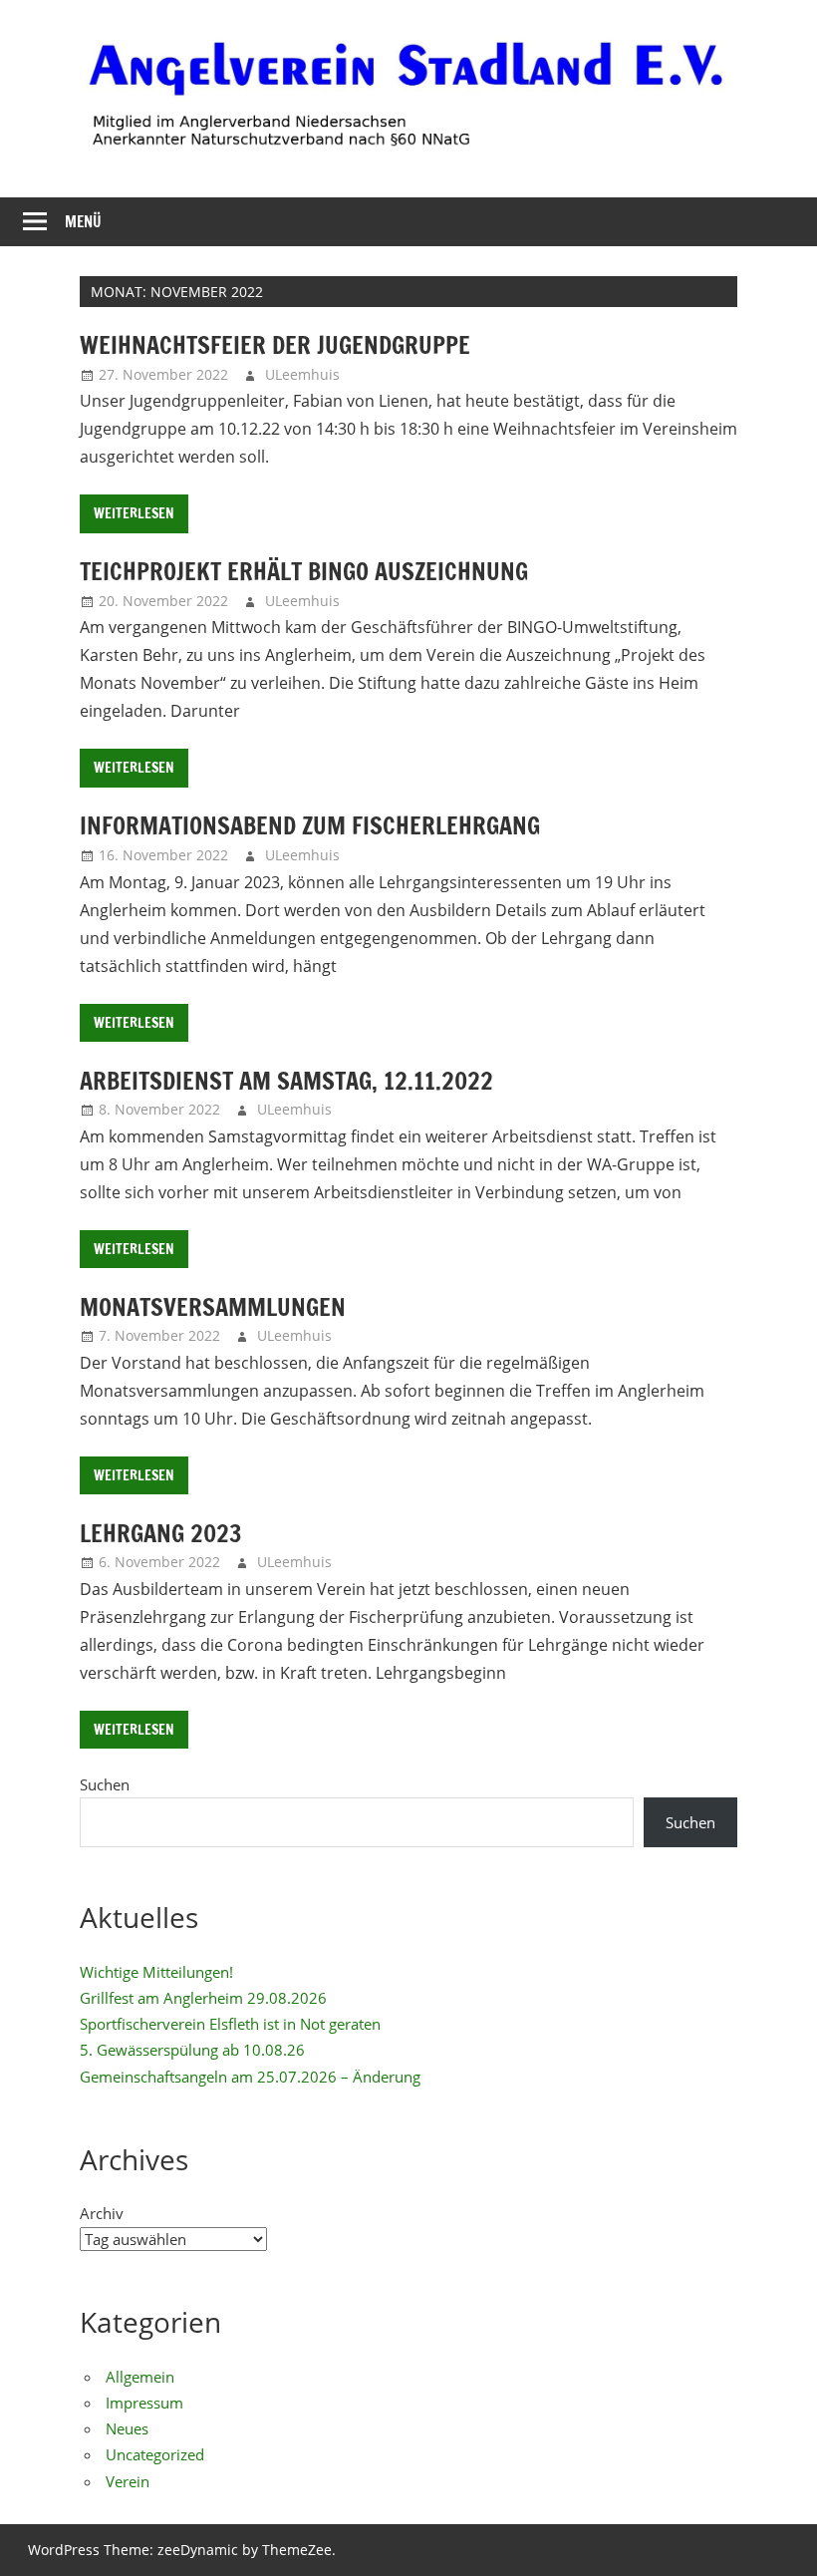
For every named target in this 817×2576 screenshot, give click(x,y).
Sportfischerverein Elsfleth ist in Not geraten (230, 2024)
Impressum (144, 2403)
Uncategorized (155, 2454)
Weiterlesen (134, 513)
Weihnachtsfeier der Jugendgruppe (275, 345)
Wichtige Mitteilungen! (156, 1972)
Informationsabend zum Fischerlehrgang (310, 825)
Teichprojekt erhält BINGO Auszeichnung (304, 571)
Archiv (102, 2213)
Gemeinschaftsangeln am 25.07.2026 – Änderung (250, 2077)
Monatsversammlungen (213, 1307)
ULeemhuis (302, 374)
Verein (128, 2481)
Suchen (105, 1784)
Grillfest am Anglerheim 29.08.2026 (203, 1998)
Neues (127, 2428)
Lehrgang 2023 (161, 1533)
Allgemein (140, 2377)
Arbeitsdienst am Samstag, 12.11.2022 (286, 1081)
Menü (83, 222)
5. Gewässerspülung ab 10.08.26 (192, 2050)
